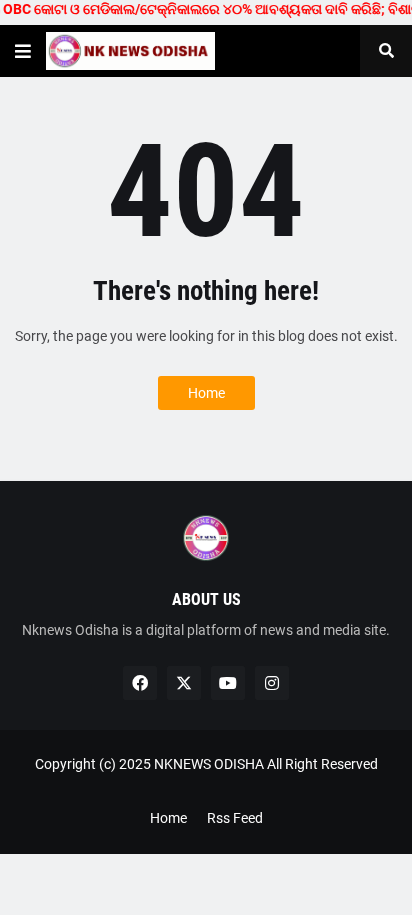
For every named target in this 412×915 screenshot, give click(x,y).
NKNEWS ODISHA (209, 764)
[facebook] (140, 683)
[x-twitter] (184, 683)
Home (206, 393)
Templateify (202, 784)
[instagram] (272, 683)
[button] (23, 51)
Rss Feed (235, 818)
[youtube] (228, 683)
